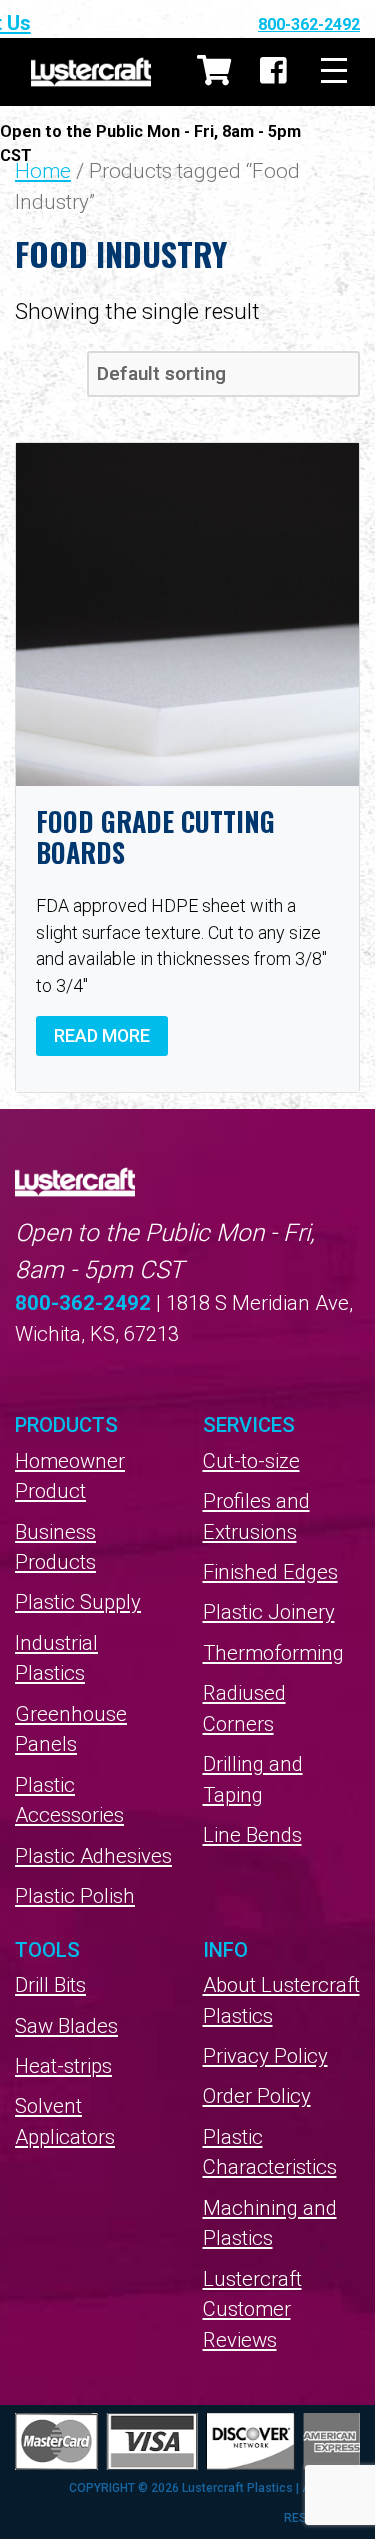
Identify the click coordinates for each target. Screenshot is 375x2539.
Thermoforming (273, 1653)
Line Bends (252, 1835)
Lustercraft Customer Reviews (252, 2309)
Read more (102, 1035)
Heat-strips (63, 2066)
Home (43, 171)
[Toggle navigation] (334, 71)
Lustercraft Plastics (91, 72)
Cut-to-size (251, 1461)
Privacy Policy (265, 2056)
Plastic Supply (78, 1602)
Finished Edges (270, 1572)
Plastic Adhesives (93, 1856)
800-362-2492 (309, 24)
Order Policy (257, 2096)
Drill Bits (50, 1985)
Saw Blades (66, 2026)
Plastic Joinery (269, 1612)
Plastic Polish (75, 1896)
